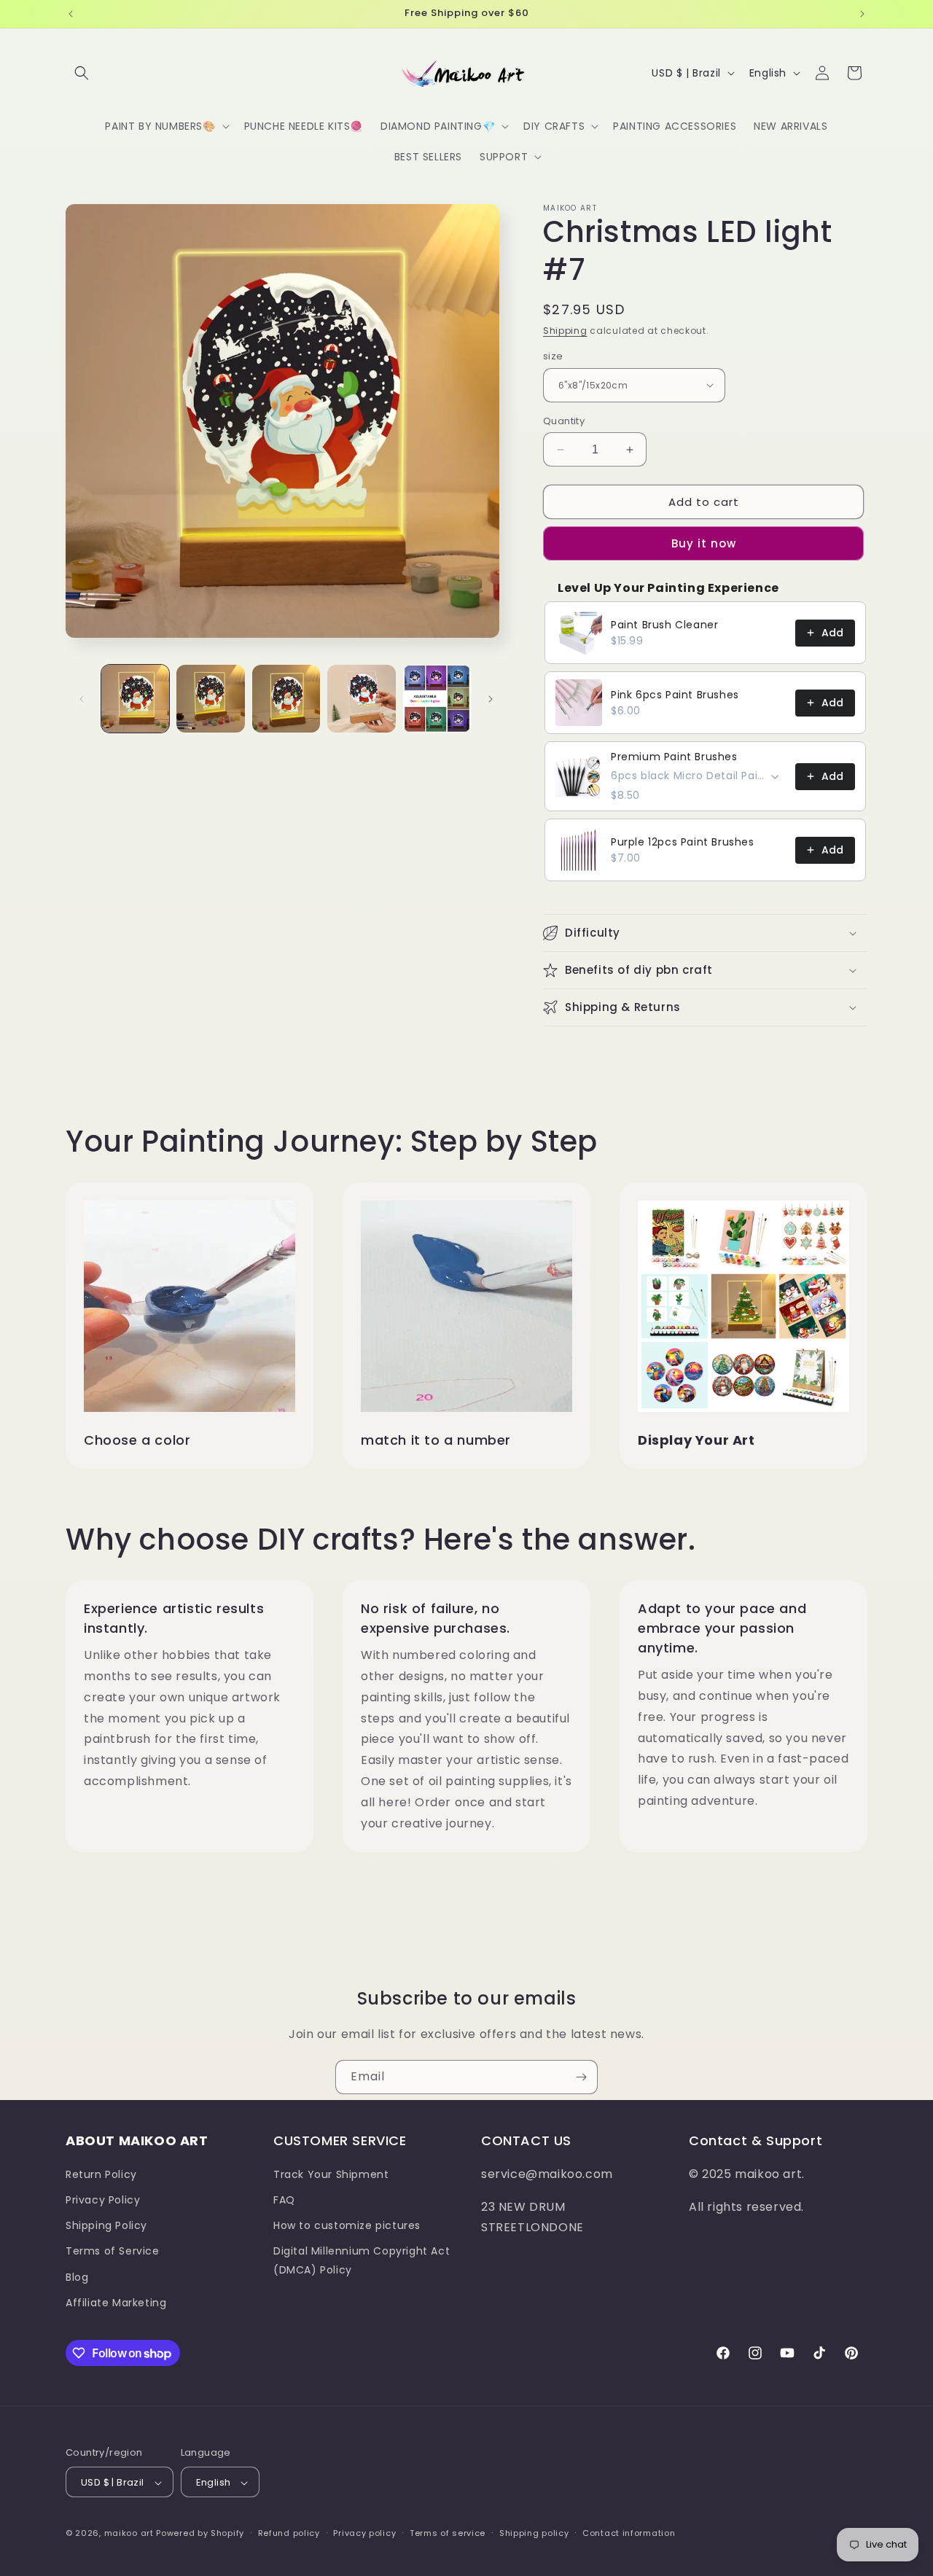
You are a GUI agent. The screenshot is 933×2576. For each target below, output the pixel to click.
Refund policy (289, 2533)
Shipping (565, 331)
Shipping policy (534, 2533)
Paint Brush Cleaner (664, 625)
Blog (77, 2276)
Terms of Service (113, 2251)
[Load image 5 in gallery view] (437, 699)
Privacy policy (364, 2533)
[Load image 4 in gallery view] (361, 699)
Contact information (629, 2533)
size (553, 356)
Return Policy (101, 2174)
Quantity (564, 421)
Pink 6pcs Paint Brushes (675, 695)
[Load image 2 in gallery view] (210, 699)
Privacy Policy (103, 2199)
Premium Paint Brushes (674, 757)
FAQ (284, 2199)
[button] (82, 73)
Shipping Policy (106, 2225)
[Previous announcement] (71, 14)
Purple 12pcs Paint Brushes (683, 842)
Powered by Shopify (200, 2534)
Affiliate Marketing (116, 2302)
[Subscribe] (581, 2077)
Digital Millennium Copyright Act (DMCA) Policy (362, 2260)
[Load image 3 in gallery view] (286, 699)
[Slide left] (82, 699)
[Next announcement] (862, 14)
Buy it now (704, 543)
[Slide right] (491, 699)
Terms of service (448, 2533)
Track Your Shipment (331, 2174)
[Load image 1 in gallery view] (135, 699)
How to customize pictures (347, 2225)
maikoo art (129, 2534)
